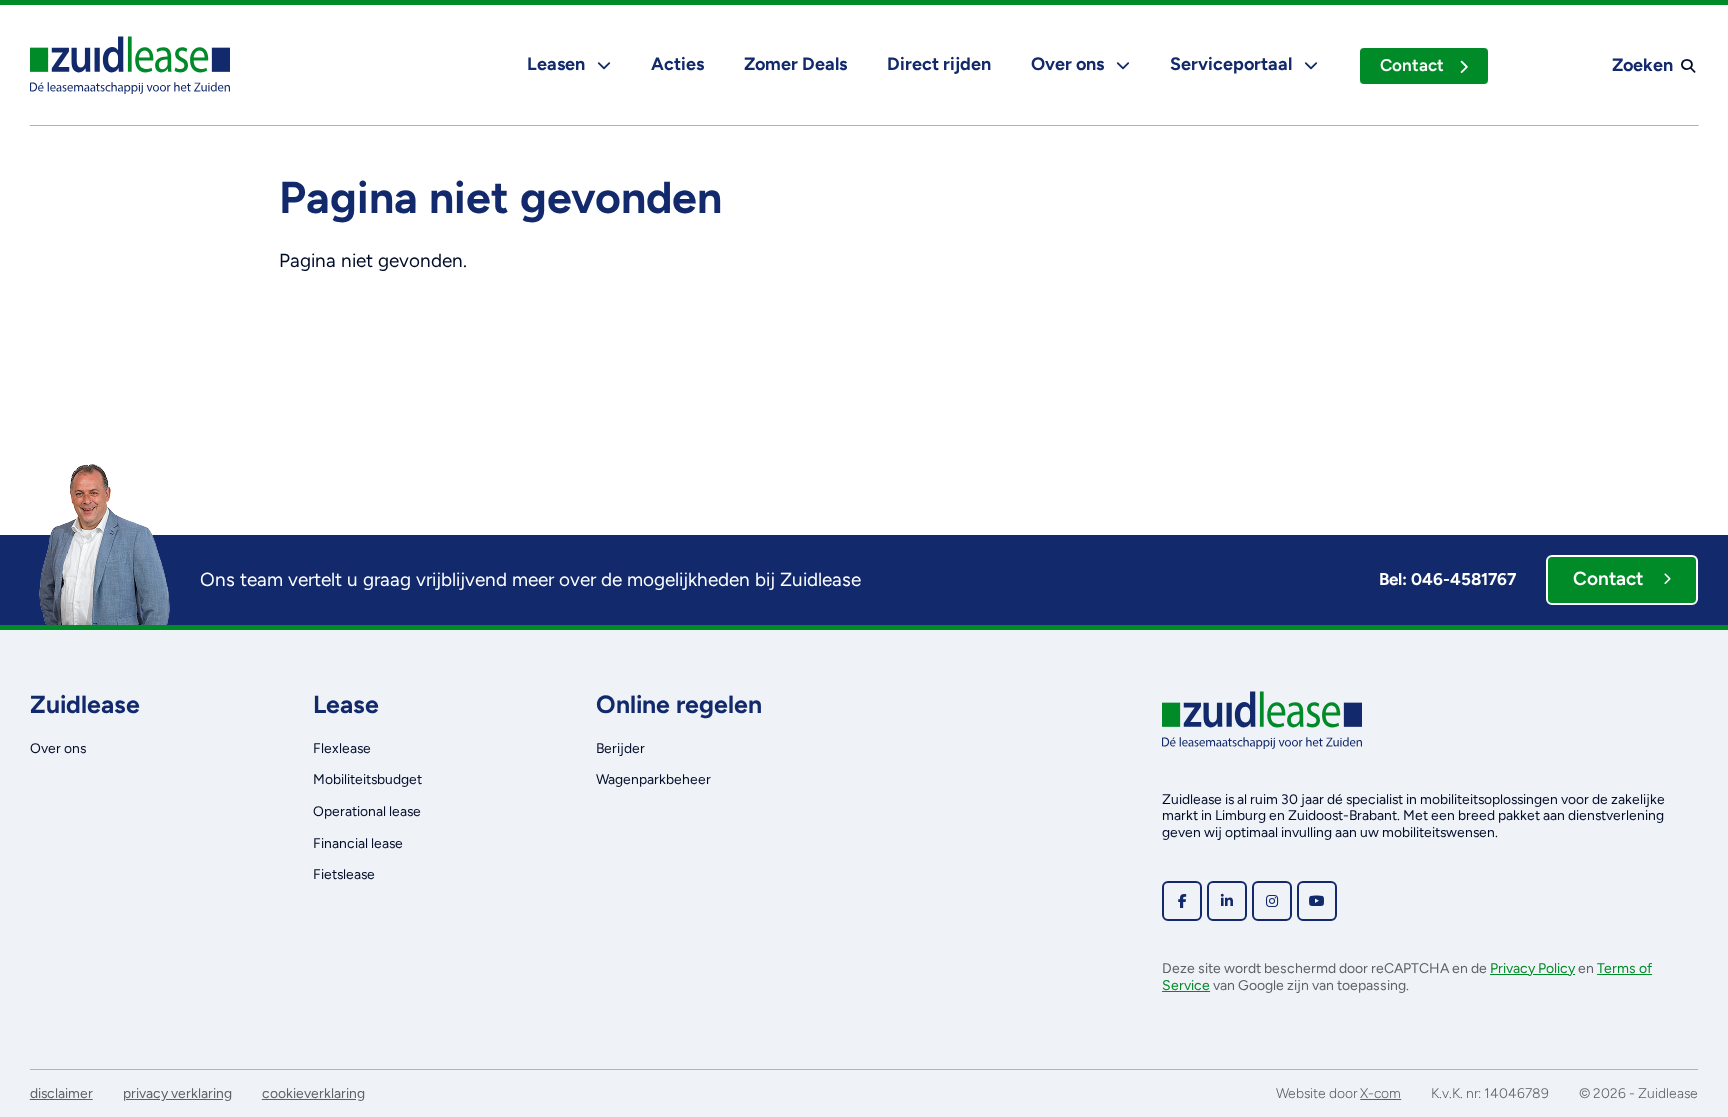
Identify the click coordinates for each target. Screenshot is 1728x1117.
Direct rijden (939, 64)
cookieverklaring (313, 1093)
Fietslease (344, 874)
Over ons (1069, 64)
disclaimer (61, 1093)
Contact (1412, 65)
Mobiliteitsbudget (367, 779)
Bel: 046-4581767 (1447, 579)
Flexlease (342, 748)
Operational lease (367, 811)
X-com (1380, 1093)
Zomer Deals (795, 64)
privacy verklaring (177, 1093)
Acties (677, 64)
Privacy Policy (1532, 968)
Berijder (620, 748)
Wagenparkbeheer (653, 779)
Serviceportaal (1233, 64)
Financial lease (358, 843)
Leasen (558, 64)
